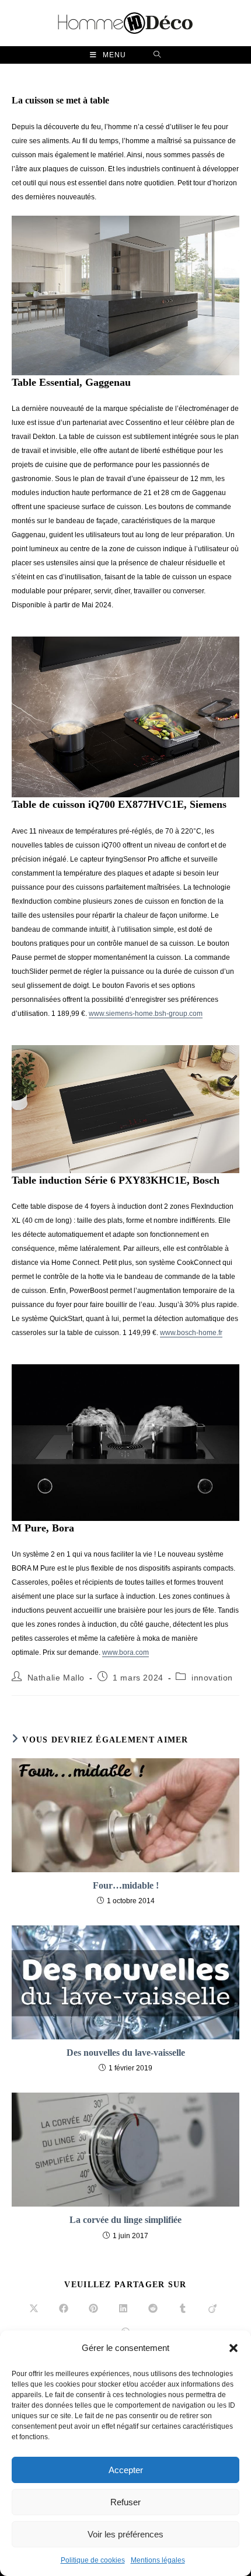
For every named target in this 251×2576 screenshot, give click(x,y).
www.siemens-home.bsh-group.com (146, 1014)
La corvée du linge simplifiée (125, 2220)
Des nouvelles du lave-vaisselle (126, 2053)
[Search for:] (157, 55)
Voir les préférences (125, 2534)
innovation (212, 1678)
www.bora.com (125, 1652)
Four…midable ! (126, 1885)
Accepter (126, 2470)
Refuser (125, 2502)
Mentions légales (158, 2560)
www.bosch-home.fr (191, 1333)
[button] (233, 2348)
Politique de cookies (93, 2560)
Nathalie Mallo (56, 1678)
